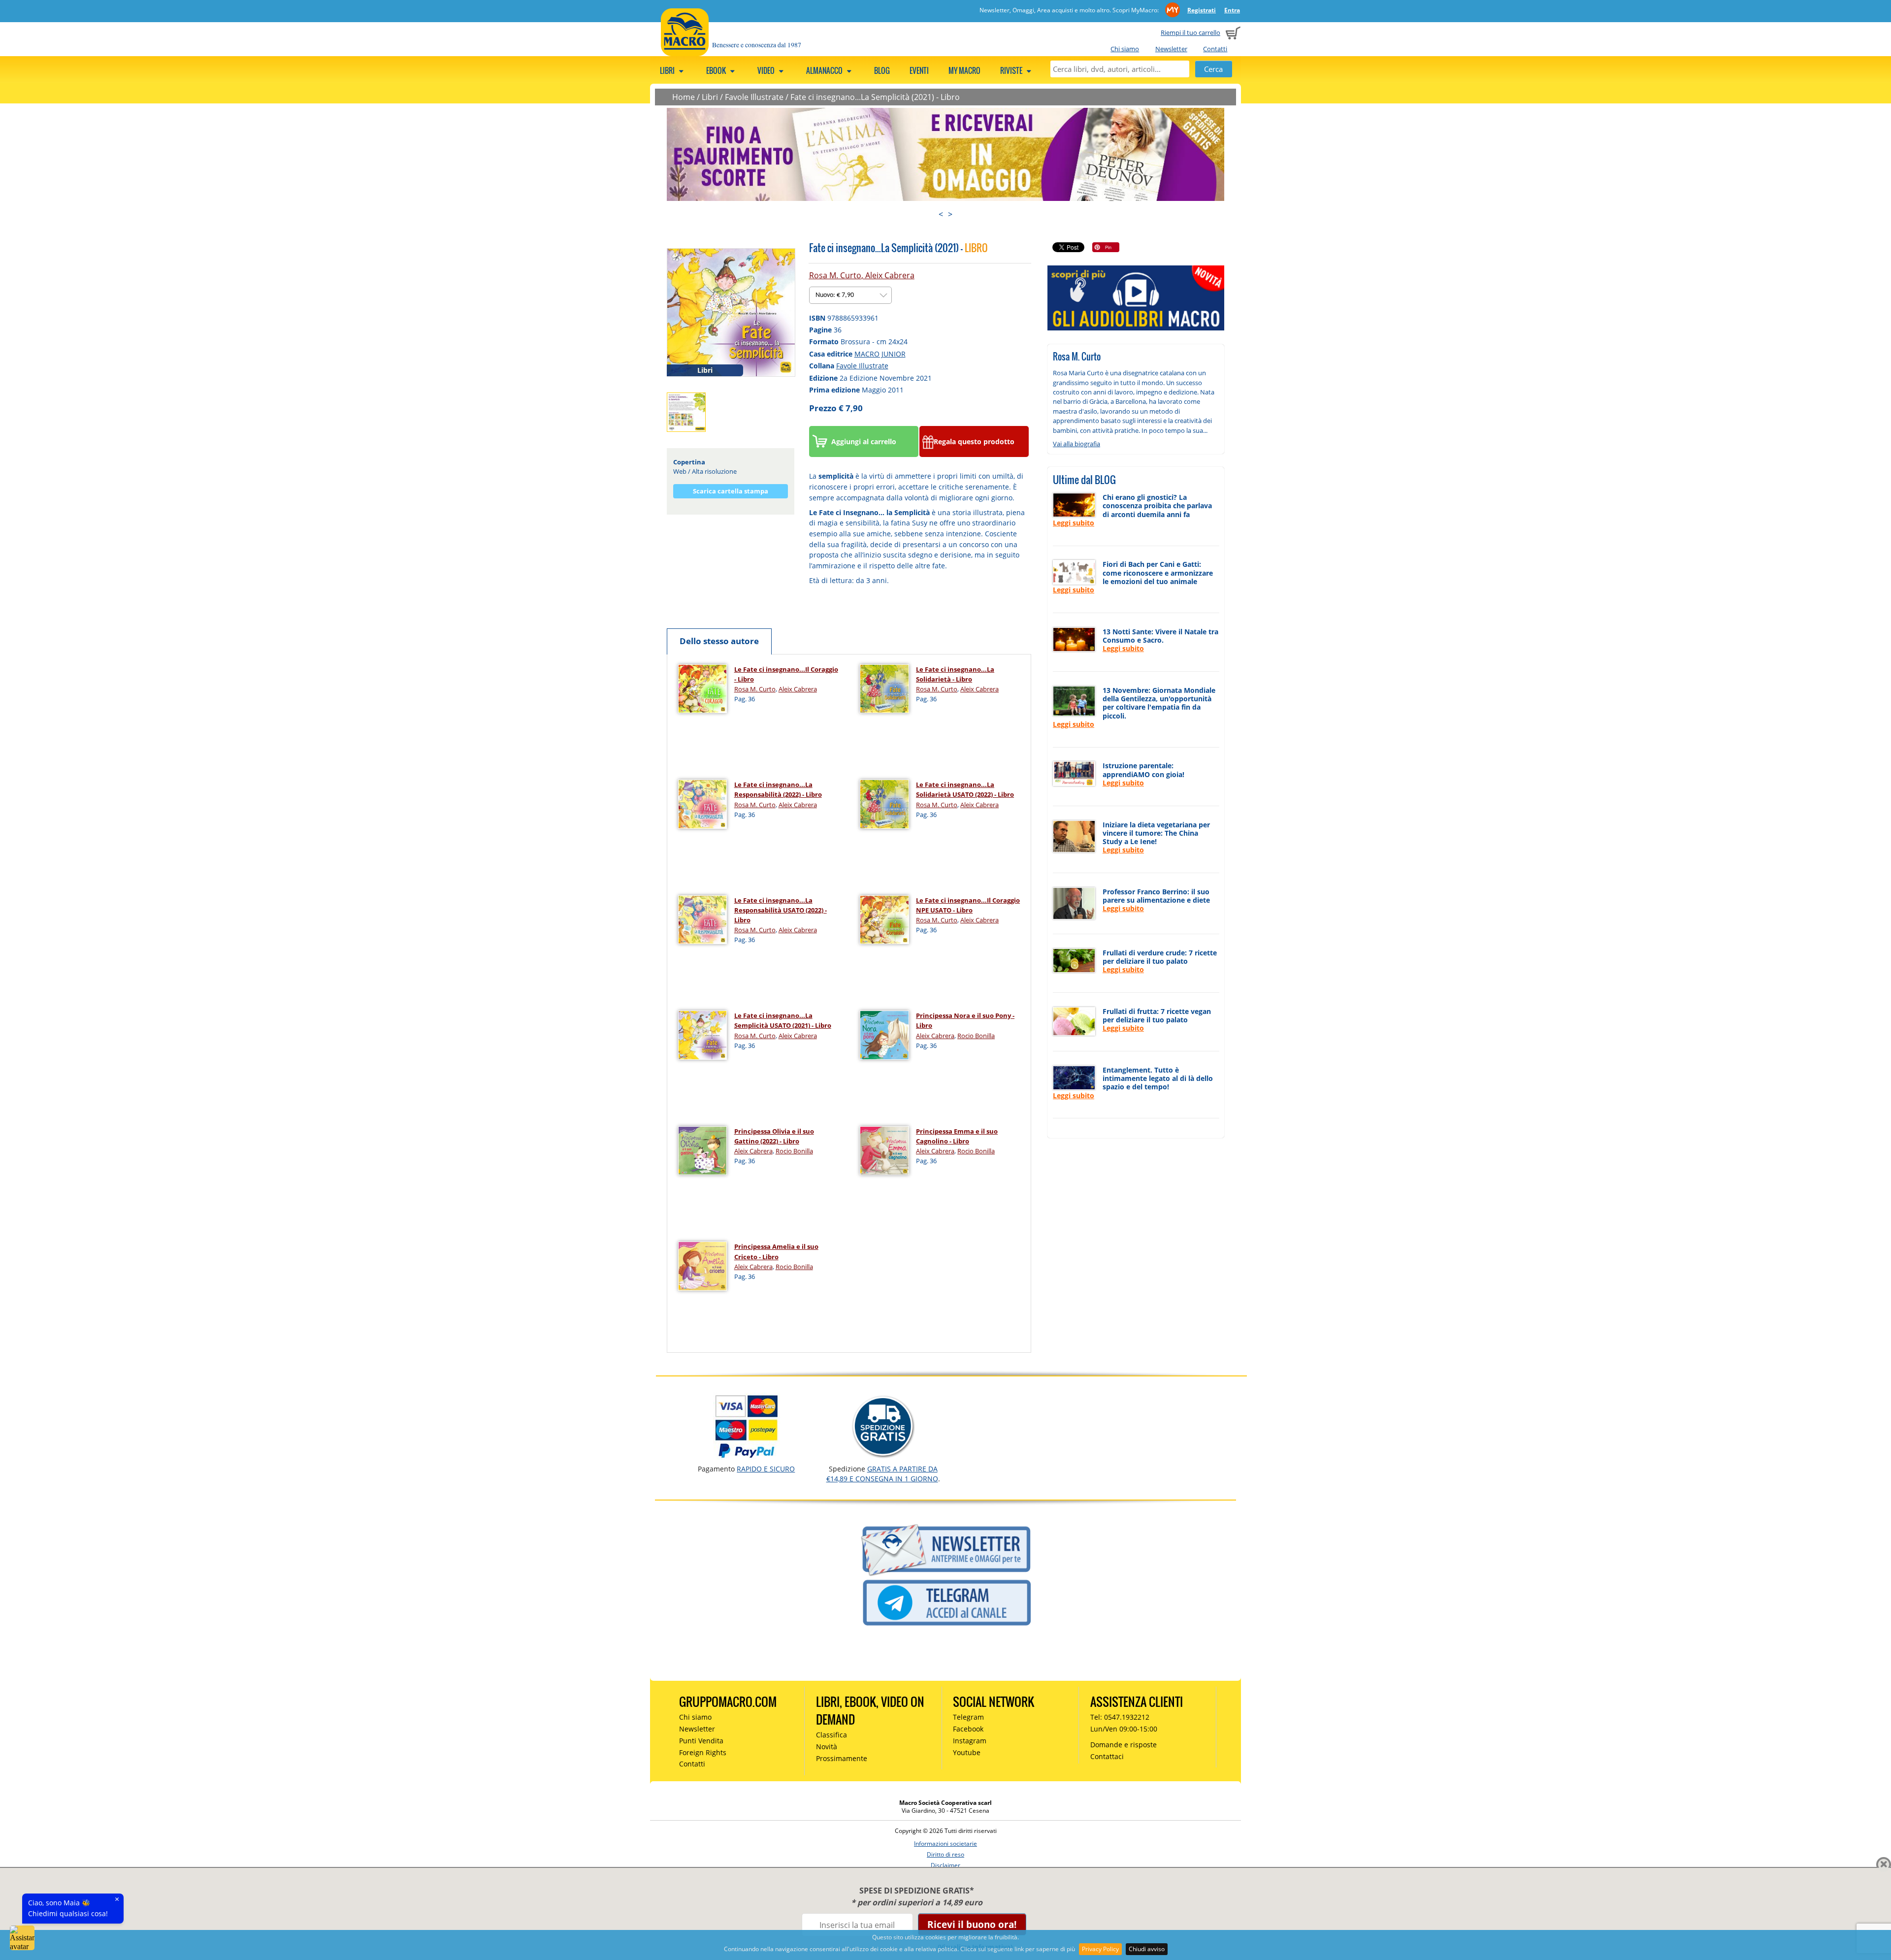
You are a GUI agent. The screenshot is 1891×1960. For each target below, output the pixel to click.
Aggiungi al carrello (864, 441)
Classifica (831, 1735)
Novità (827, 1747)
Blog (882, 70)
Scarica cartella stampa (731, 491)
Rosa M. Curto (835, 275)
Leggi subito (1074, 523)
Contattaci (1107, 1756)
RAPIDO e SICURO (766, 1469)
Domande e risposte (1124, 1745)
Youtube (967, 1752)
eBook (717, 70)
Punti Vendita (701, 1741)
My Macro (964, 70)
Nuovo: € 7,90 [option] (835, 295)
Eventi (919, 70)
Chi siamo (1125, 49)
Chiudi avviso (1147, 1949)
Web (680, 471)
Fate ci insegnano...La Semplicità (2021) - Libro (875, 97)
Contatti (1215, 49)
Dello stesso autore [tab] (719, 641)
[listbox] (850, 295)
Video (767, 70)
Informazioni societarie (945, 1844)
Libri (668, 70)
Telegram (968, 1717)
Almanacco (825, 70)
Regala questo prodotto (974, 441)
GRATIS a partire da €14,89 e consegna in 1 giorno (882, 1474)
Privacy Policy (1100, 1949)
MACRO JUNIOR (880, 354)
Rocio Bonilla (976, 1036)
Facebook (968, 1729)
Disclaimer (945, 1865)
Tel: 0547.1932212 (1120, 1717)
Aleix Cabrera (890, 275)
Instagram (970, 1741)
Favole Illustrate (754, 97)
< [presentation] (941, 214)
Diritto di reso (945, 1854)
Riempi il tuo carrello (1190, 33)
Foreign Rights (703, 1752)
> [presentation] (950, 214)
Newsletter (1171, 49)
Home (684, 97)
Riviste (1012, 70)
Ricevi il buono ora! (972, 1924)
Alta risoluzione (714, 471)
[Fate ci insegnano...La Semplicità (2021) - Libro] (731, 312)
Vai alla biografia (1076, 444)
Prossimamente (842, 1758)
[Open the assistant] (22, 1938)
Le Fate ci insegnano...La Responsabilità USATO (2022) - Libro (781, 910)
